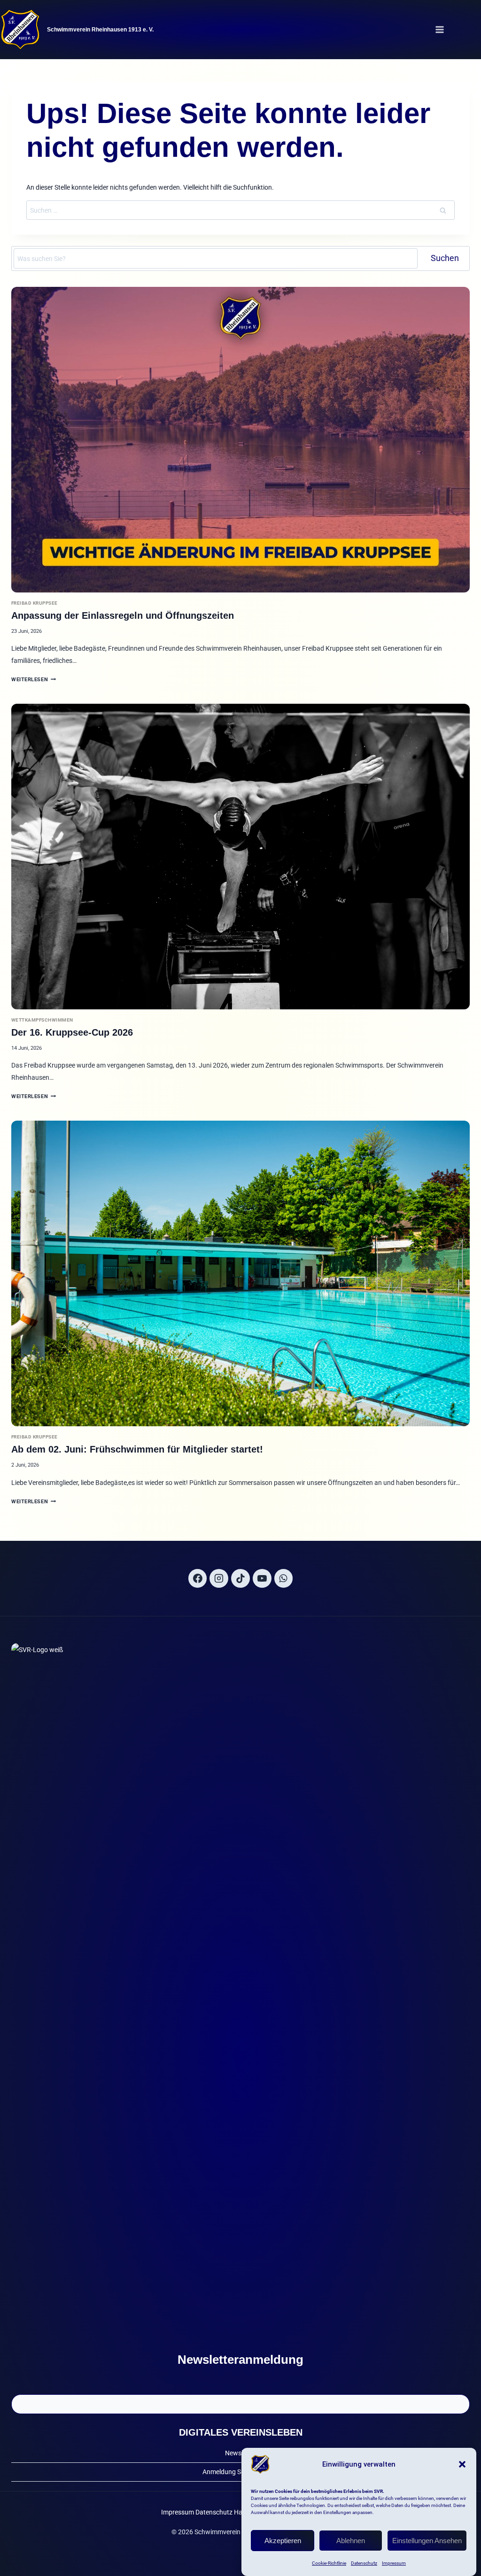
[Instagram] (219, 1578)
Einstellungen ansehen (427, 2541)
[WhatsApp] (284, 1578)
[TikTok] (240, 1578)
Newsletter (241, 2453)
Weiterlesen (34, 680)
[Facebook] (198, 1578)
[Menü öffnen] (439, 29)
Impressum (394, 2563)
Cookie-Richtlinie (329, 2563)
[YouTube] (262, 1578)
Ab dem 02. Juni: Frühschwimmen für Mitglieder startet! (137, 1449)
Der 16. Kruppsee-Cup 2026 (72, 1032)
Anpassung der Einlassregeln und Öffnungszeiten (123, 615)
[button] (462, 2464)
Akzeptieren (283, 2541)
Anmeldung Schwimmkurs (240, 2472)
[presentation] (240, 440)
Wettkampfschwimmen (42, 1020)
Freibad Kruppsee (35, 603)
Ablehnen (351, 2541)
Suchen (445, 258)
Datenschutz (364, 2563)
